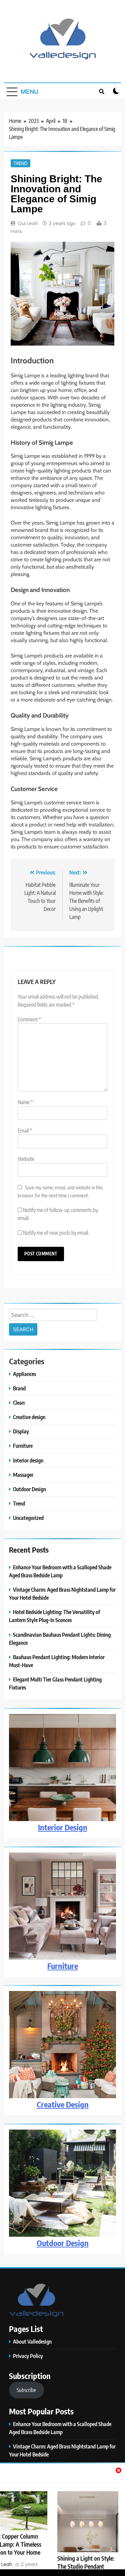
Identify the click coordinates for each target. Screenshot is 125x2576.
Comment (29, 1019)
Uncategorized (28, 1518)
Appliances (24, 1374)
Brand (19, 1388)
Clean (19, 1403)
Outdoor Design (29, 1489)
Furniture (23, 1446)
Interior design (28, 1460)
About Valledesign (32, 2341)
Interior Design (63, 1827)
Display (21, 1431)
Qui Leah (28, 223)
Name (25, 1102)
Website (26, 1159)
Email (25, 1131)
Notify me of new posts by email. (56, 1233)
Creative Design (63, 2104)
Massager (23, 1475)
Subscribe (26, 2390)
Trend (20, 163)
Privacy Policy (28, 2356)
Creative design (29, 1417)
